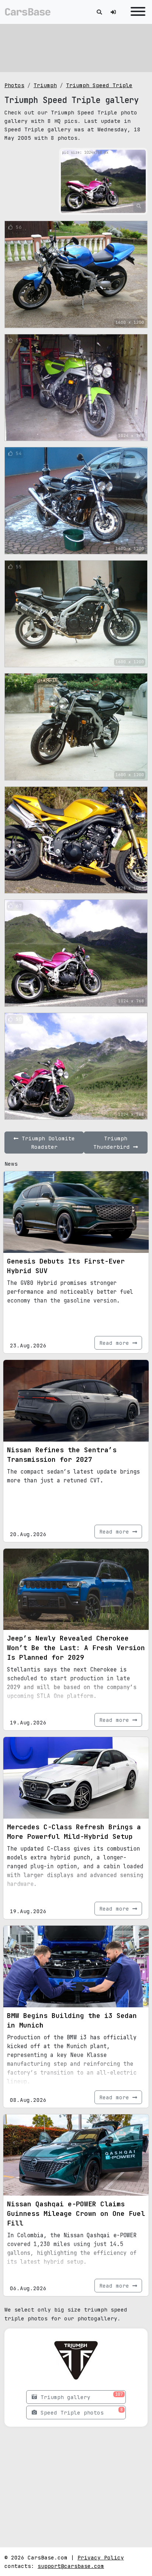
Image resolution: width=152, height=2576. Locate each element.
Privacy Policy (101, 2557)
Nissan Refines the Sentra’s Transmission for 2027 (62, 1455)
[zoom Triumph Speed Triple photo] (139, 206)
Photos (14, 85)
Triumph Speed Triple (99, 85)
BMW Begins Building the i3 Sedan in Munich (72, 2020)
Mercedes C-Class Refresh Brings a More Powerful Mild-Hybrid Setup (74, 1832)
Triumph (45, 85)
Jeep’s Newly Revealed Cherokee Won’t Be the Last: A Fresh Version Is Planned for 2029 (76, 1648)
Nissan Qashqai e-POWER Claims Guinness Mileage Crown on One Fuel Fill (76, 2213)
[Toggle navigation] (136, 12)
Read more (116, 1343)
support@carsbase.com (71, 2566)
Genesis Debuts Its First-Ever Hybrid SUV (66, 1266)
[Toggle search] (99, 12)
